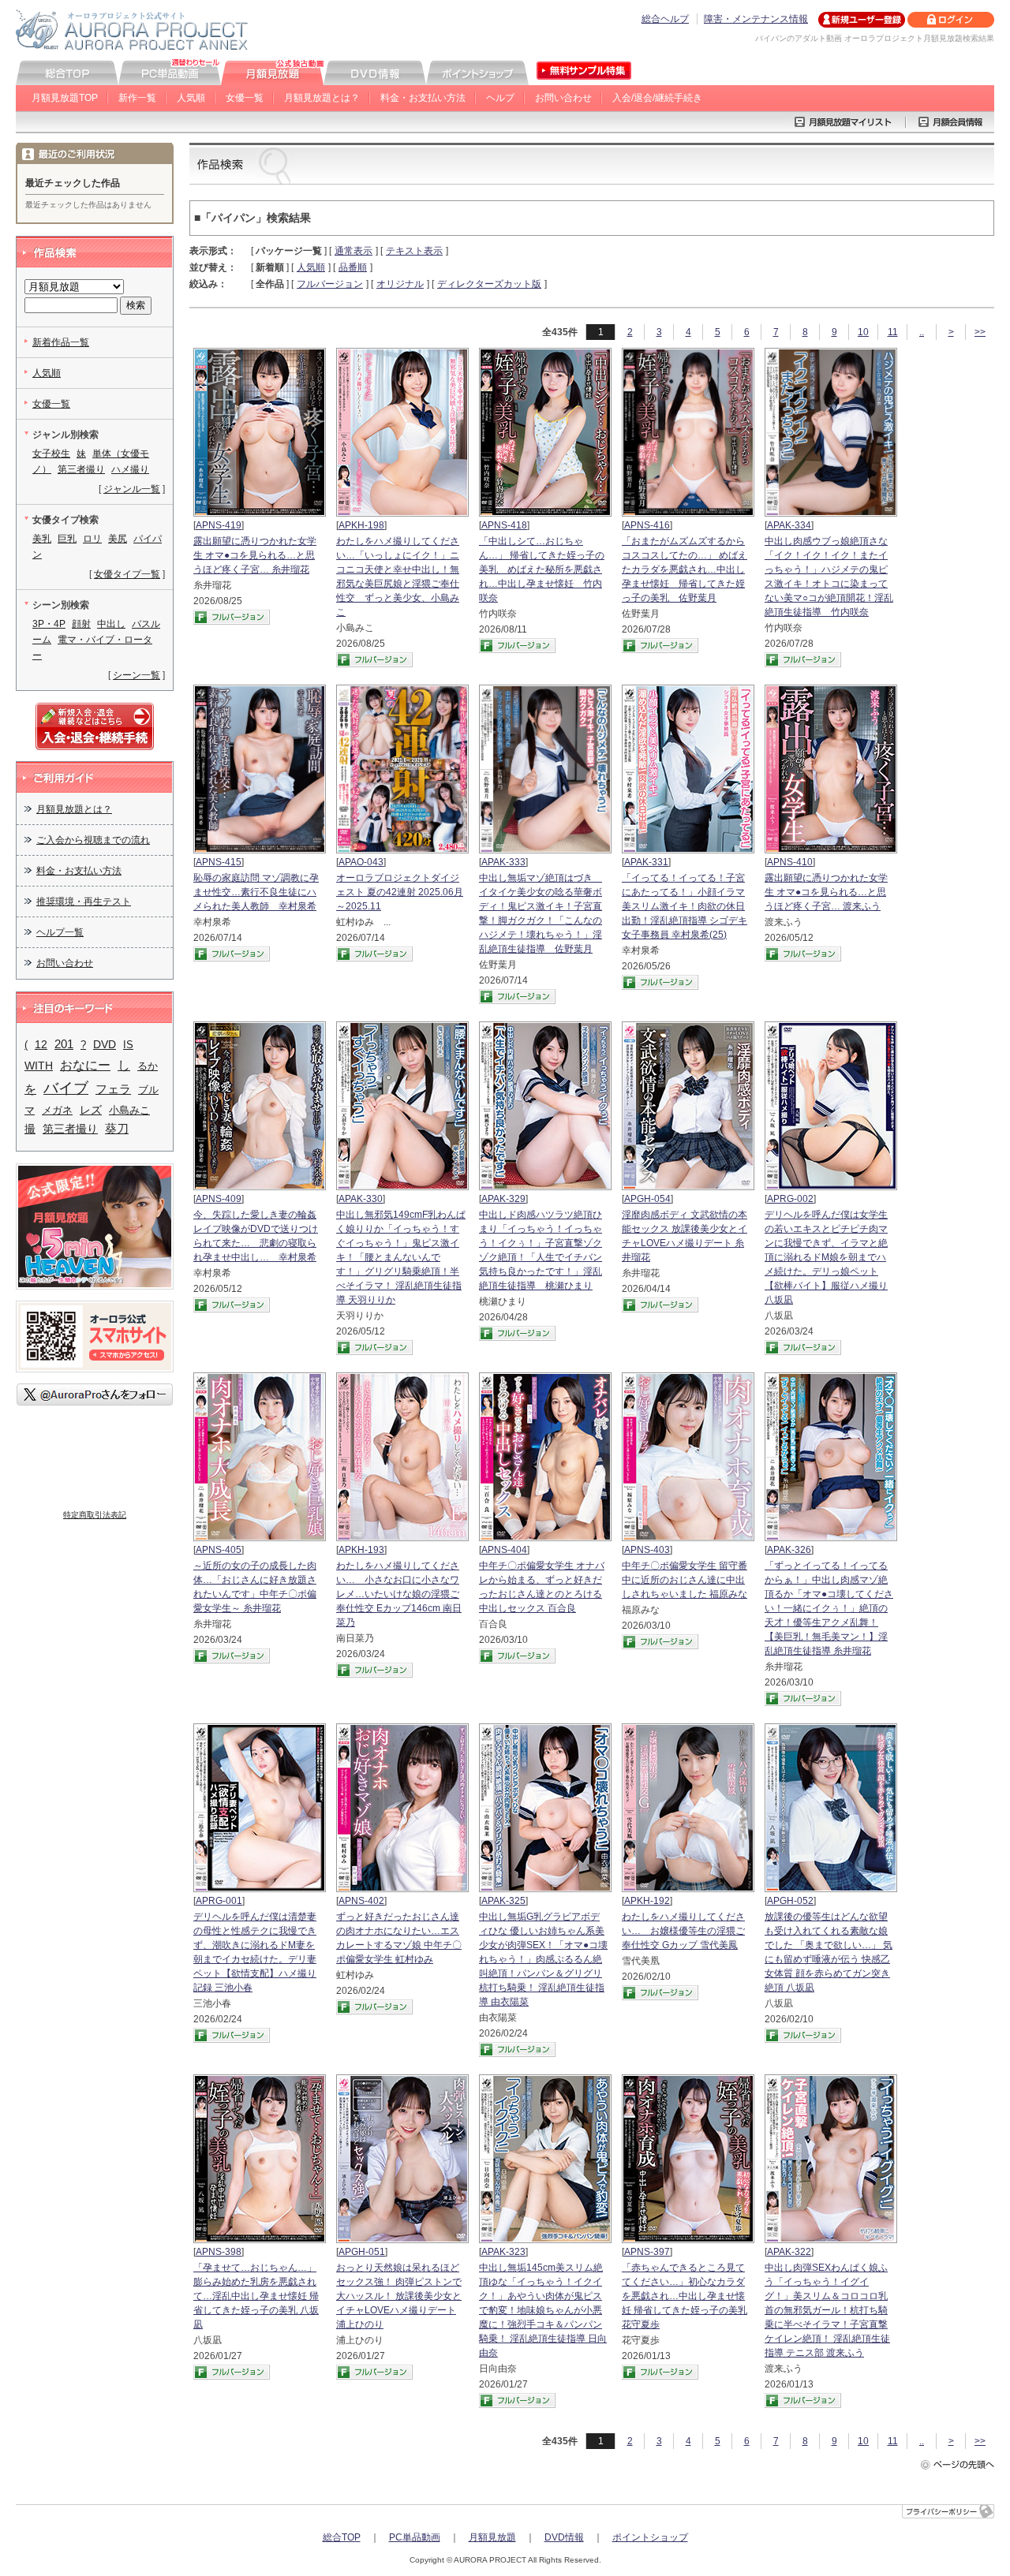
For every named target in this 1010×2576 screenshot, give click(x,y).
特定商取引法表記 (95, 1515)
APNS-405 (219, 1550)
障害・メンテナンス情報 (756, 19)
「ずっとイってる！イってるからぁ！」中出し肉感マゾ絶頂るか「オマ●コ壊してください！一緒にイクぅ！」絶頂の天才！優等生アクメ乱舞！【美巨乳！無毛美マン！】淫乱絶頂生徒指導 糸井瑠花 (829, 1608)
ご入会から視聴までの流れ (93, 840)
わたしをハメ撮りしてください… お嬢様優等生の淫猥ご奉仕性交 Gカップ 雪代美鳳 (683, 1931)
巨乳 (67, 539)
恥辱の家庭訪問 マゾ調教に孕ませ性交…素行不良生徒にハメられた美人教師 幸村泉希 (256, 892)
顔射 (81, 624)
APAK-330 (361, 1199)
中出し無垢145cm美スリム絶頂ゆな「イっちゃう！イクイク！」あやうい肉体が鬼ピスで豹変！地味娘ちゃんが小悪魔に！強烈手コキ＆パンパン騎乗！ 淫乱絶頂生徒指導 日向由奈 (543, 2310)
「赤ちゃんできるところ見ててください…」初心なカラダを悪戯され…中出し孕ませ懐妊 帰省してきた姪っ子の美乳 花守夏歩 (685, 2296)
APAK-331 (646, 862)
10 (863, 332)
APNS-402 (361, 1901)
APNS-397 (647, 2252)
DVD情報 (564, 2537)
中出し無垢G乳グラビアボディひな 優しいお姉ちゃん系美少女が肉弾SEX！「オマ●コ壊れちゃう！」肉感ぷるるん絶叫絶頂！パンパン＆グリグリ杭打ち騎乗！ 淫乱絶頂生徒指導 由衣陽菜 (543, 1959)
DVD (105, 1044)
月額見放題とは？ (322, 98)
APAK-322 (789, 2252)
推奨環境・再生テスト (84, 902)
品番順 (353, 267)
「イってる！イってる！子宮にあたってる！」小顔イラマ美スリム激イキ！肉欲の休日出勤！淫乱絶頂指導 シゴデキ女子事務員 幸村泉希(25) (685, 906)
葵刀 (117, 1129)
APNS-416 (647, 525)
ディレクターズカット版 (489, 284)
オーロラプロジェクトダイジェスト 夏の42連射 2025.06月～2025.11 (400, 892)
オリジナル (400, 284)
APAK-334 (789, 525)
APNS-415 (219, 862)
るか (148, 1066)
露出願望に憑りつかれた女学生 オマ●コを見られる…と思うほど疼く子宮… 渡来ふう (826, 892)
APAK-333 (503, 862)
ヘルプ (500, 98)
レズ (91, 1110)
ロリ (92, 539)
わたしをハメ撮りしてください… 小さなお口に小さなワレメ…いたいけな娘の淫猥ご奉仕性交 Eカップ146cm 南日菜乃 (399, 1594)
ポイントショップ (650, 2537)
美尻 (118, 539)
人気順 (191, 98)
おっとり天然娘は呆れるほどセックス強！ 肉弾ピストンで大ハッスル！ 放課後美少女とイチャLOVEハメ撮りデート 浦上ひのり (399, 2296)
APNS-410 (790, 862)
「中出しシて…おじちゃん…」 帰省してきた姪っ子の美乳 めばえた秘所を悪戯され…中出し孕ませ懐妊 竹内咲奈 (542, 569)
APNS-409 (219, 1199)
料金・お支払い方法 (423, 98)
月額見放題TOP (65, 98)
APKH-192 (647, 1901)
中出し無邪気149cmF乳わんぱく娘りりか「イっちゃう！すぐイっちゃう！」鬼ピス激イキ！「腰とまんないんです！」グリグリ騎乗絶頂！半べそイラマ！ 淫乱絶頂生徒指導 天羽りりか (401, 1257)
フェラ (113, 1089)
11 (893, 332)
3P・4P (49, 624)
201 (64, 1044)
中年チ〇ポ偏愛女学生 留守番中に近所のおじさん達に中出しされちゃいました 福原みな (685, 1580)
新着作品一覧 (61, 342)
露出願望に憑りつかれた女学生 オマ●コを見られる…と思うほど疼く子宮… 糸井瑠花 (255, 555)
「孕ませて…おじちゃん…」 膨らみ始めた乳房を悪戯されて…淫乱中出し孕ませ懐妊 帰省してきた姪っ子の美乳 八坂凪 (256, 2296)
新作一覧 (137, 98)
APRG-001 (219, 1901)
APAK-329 (503, 1199)
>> (980, 332)
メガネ (57, 1110)
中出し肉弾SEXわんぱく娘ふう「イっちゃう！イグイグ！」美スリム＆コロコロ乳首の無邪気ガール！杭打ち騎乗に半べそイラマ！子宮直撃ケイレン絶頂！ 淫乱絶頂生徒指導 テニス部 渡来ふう (827, 2310)
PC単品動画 (415, 2537)
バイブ (66, 1088)
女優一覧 (245, 98)
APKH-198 (361, 525)
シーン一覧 (137, 675)
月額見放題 (492, 2537)
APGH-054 (647, 1199)
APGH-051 (362, 2252)
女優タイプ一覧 (127, 574)
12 (41, 1045)
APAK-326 (789, 1550)
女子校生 (51, 454)
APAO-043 (361, 862)
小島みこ (129, 1110)
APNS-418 (504, 525)
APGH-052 (790, 1901)
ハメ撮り (130, 469)
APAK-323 (503, 2252)
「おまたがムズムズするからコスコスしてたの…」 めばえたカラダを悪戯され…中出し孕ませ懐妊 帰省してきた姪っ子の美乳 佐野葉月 (685, 569)
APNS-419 (219, 525)
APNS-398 (219, 2252)
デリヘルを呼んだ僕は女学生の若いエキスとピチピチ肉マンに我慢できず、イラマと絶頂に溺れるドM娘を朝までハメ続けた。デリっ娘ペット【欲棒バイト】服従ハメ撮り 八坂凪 (826, 1257)
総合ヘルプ (665, 19)
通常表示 (353, 251)
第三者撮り (81, 469)
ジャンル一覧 (132, 489)
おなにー (85, 1065)
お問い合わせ (563, 98)
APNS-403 (647, 1550)
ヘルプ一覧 (60, 932)
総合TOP (342, 2537)
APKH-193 (361, 1550)
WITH (39, 1066)
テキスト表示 (414, 251)
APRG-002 (790, 1199)
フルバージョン (330, 284)
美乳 (42, 539)
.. (922, 332)
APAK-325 (503, 1901)
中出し (111, 624)
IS (128, 1045)
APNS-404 (504, 1550)
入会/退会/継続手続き (657, 98)
